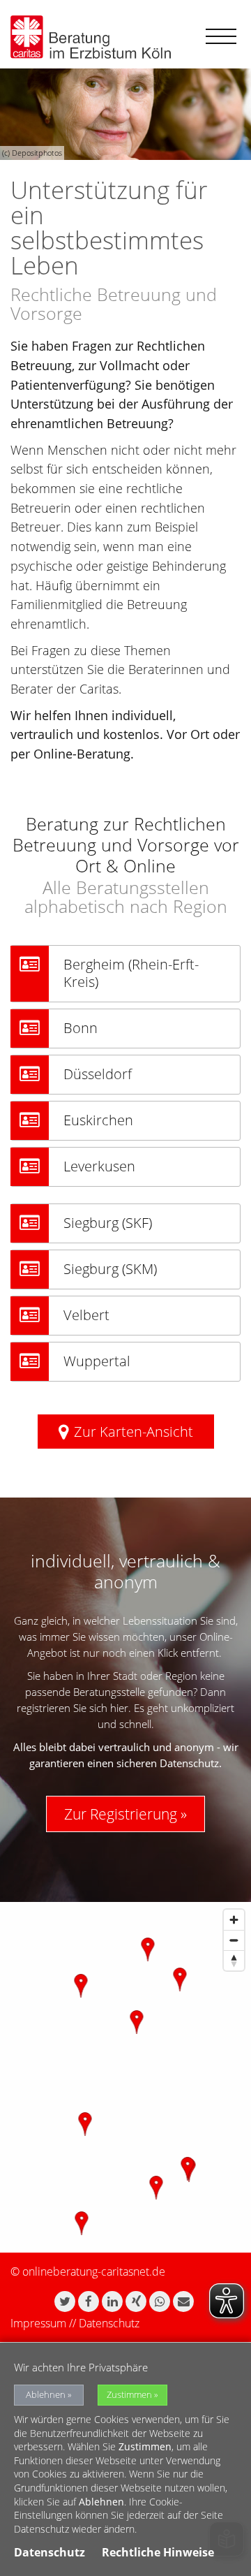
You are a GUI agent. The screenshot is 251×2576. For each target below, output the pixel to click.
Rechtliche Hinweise (158, 2552)
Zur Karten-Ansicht (134, 1432)
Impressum (38, 2323)
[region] (125, 2077)
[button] (65, 2301)
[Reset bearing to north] (234, 1960)
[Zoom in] (234, 1920)
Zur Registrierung (121, 1814)
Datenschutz (109, 2323)
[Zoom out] (234, 1940)
